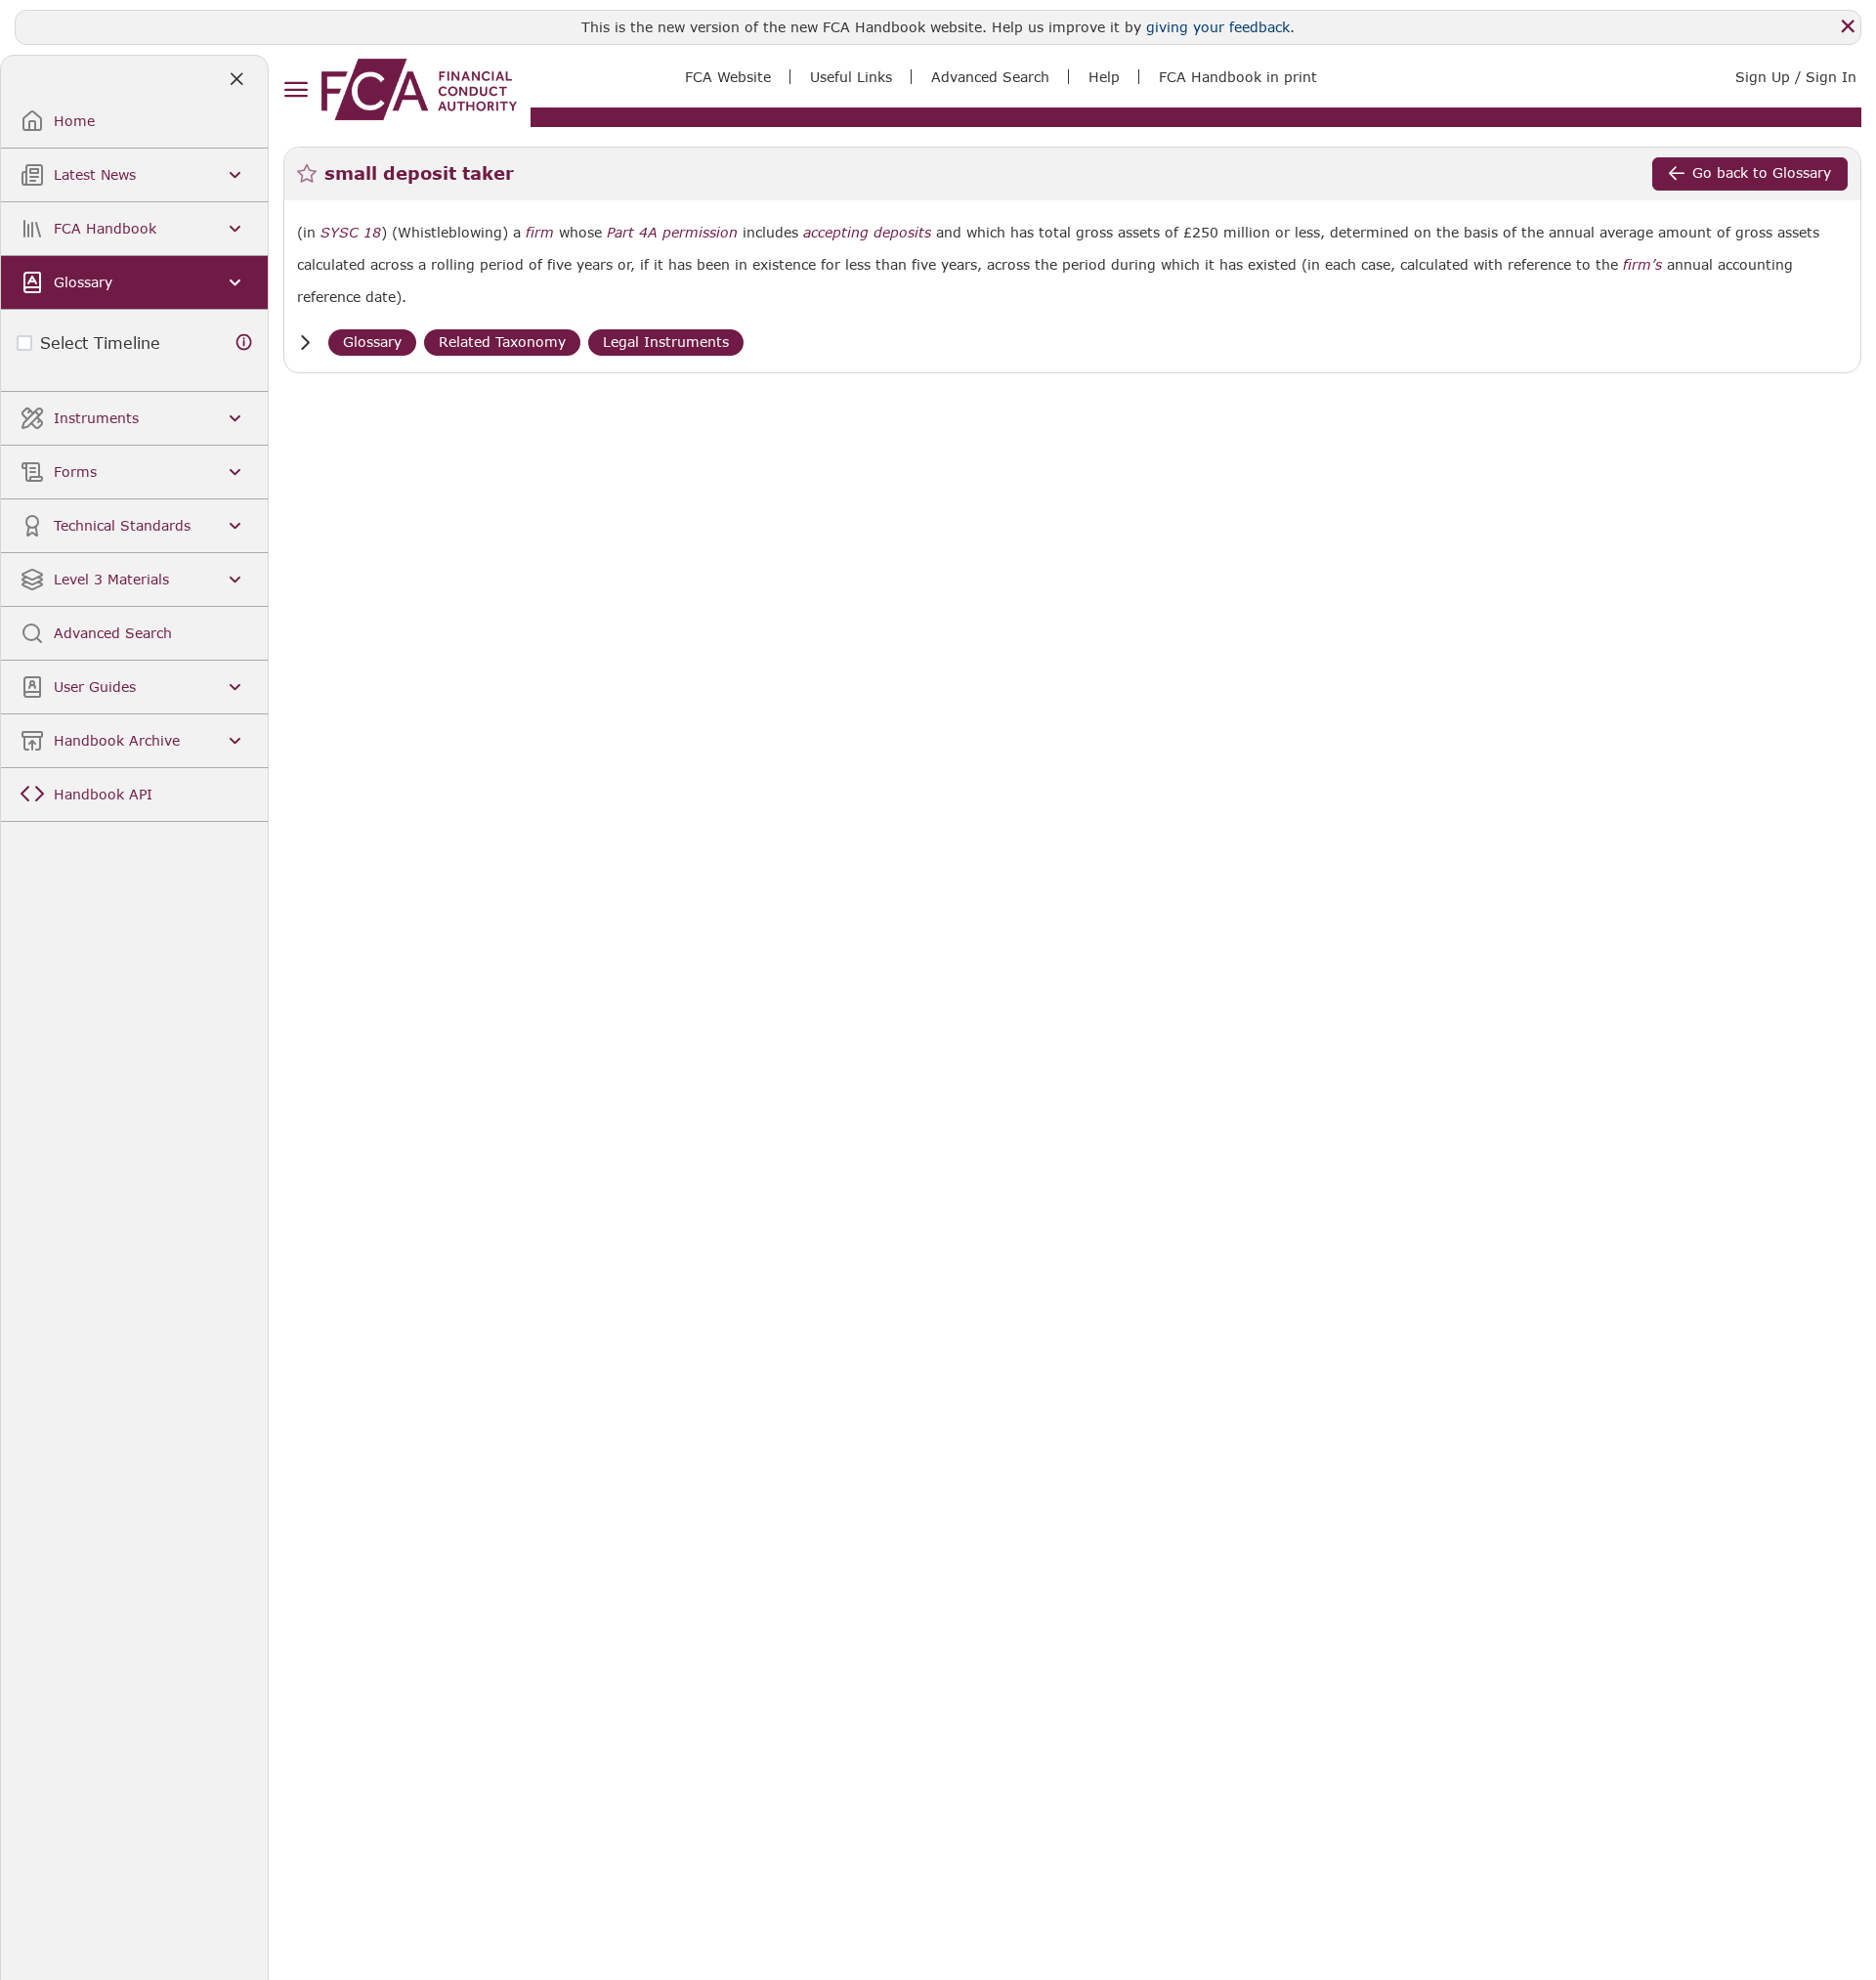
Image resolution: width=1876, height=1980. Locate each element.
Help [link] (1104, 77)
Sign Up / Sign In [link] (1796, 77)
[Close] (1848, 26)
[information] (244, 343)
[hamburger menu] (296, 90)
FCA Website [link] (728, 77)
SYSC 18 (351, 232)
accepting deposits (867, 233)
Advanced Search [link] (990, 77)
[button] (305, 343)
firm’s (1642, 265)
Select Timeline (100, 343)
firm (540, 233)
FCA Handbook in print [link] (1238, 77)
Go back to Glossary (1762, 172)
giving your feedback (1218, 27)
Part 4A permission (672, 233)
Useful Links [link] (851, 77)
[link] (419, 89)
